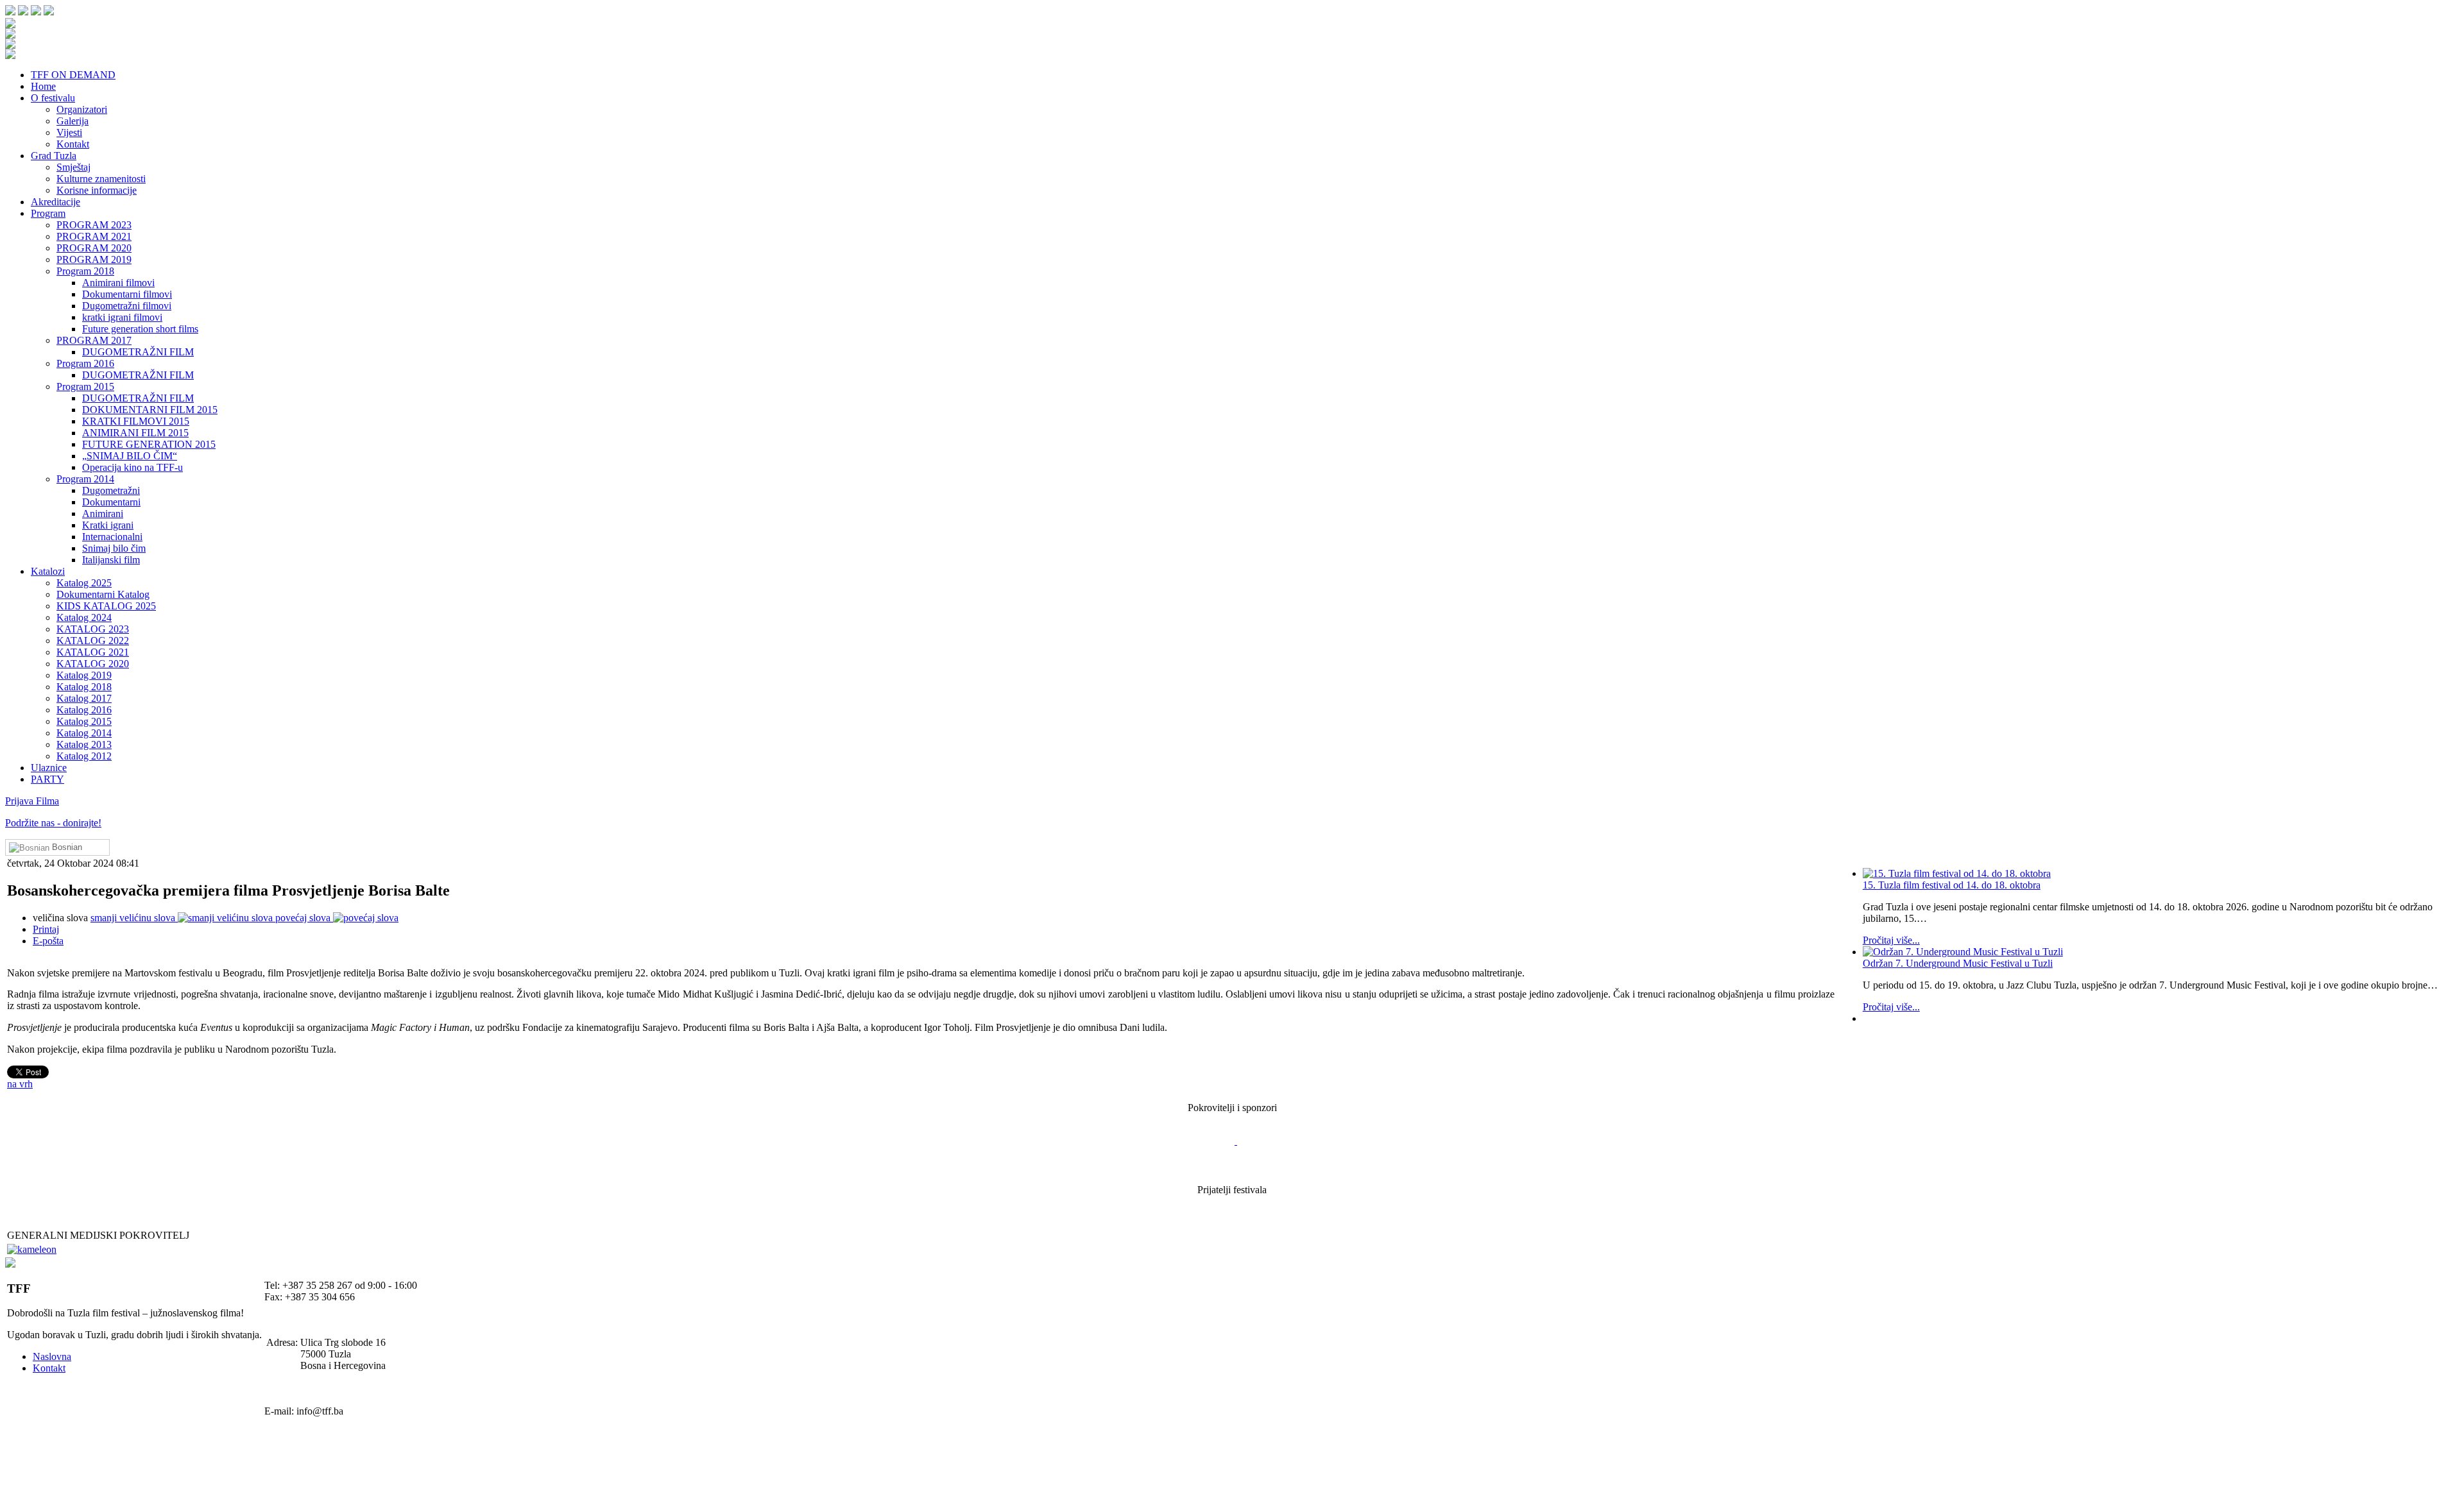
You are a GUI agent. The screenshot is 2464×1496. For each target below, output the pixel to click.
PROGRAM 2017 (94, 340)
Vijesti (69, 132)
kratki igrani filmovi (122, 317)
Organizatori (82, 109)
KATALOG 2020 (93, 664)
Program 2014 (85, 479)
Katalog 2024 (84, 617)
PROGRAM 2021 (94, 236)
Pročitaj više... (1891, 940)
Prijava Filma (32, 801)
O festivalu (53, 98)
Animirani (103, 514)
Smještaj (73, 167)
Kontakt (73, 144)
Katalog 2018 (84, 687)
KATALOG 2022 (93, 641)
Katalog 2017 (84, 698)
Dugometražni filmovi (127, 306)
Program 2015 (85, 387)
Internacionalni (112, 537)
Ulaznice (49, 768)
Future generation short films (140, 329)
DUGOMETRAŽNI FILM (138, 352)
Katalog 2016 (84, 710)
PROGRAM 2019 (94, 259)
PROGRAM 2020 (94, 248)
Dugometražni (111, 490)
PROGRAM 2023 (94, 225)
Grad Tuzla (54, 156)
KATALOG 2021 (93, 652)
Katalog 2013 (84, 744)
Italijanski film (111, 560)
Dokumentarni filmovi (127, 294)
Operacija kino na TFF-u (133, 467)
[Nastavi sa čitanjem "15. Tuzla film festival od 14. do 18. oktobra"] (2160, 874)
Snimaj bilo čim (114, 548)
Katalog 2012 (84, 756)
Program (48, 213)
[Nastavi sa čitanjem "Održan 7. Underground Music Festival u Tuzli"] (2160, 952)
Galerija (73, 121)
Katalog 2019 (84, 675)
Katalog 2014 (84, 733)
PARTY (47, 779)
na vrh (20, 1084)
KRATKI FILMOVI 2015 (136, 421)
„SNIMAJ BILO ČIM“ (130, 456)
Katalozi (48, 571)
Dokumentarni (111, 502)
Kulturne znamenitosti (101, 179)
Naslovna (52, 1356)
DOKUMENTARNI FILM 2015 (150, 410)
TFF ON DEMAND (73, 75)
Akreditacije (56, 202)
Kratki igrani (108, 525)
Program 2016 (85, 363)
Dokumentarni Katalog (103, 594)
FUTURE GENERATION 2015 (149, 444)
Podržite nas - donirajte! (53, 823)
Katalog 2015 (84, 721)
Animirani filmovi (118, 283)
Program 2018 (85, 271)
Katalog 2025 (84, 583)
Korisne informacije (97, 190)
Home (43, 86)
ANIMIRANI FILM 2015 (135, 433)
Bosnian (66, 847)
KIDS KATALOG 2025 (106, 606)
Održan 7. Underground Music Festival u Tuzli (1958, 963)
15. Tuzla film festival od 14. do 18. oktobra (1952, 885)
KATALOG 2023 (93, 629)
